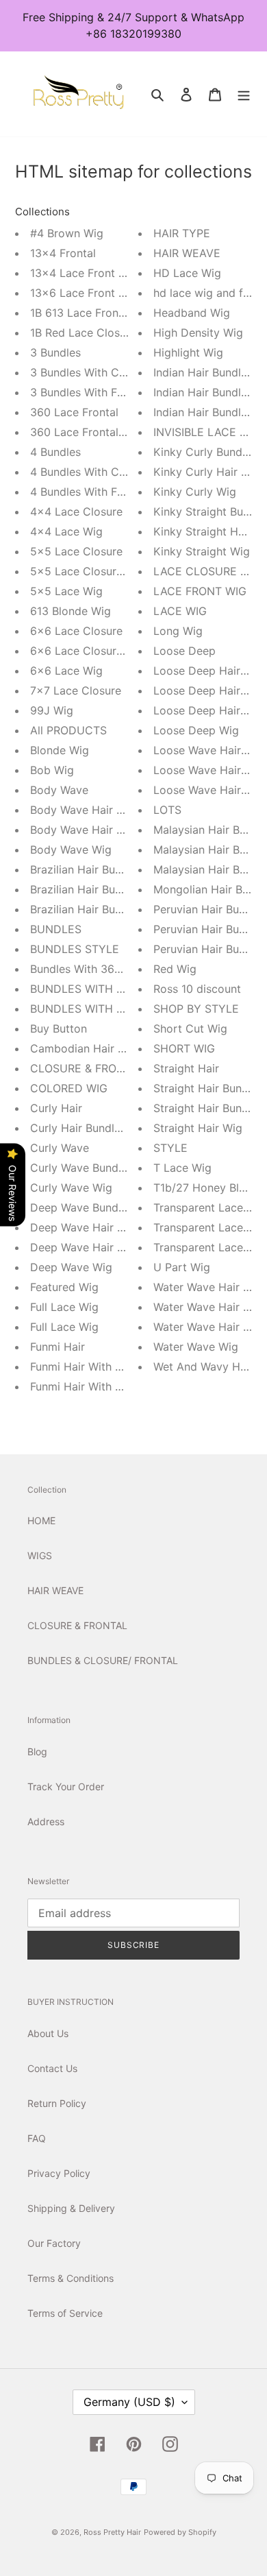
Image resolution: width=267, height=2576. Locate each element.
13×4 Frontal (63, 253)
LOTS (167, 810)
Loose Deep (185, 651)
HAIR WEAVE (187, 253)
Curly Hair (56, 1108)
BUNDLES (56, 929)
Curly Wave (60, 1148)
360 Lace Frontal (74, 412)
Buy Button (59, 1028)
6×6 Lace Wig (66, 671)
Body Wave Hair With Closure (106, 810)
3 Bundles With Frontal (89, 392)
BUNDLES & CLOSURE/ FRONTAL (103, 1660)
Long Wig (178, 631)
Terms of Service (65, 2313)
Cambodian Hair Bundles (94, 1048)
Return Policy (57, 2103)
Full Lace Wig (64, 1307)
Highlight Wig (188, 352)
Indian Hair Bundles (203, 372)
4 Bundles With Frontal (89, 492)
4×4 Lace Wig (66, 531)
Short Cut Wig (190, 1028)
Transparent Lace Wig (210, 1247)
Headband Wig (192, 313)
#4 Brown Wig (67, 233)
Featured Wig (64, 1287)
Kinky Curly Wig (195, 492)
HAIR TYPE (182, 233)
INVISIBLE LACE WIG (207, 432)
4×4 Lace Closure (76, 511)
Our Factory (54, 2243)
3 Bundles (55, 352)
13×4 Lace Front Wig (84, 273)
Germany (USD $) (129, 2402)
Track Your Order (66, 1786)
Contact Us (52, 2068)
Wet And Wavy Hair (203, 1367)
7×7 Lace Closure (76, 690)
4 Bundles (55, 452)
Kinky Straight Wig (202, 551)
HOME (41, 1520)
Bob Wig (52, 770)
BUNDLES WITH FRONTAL (98, 1009)
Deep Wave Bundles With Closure (116, 1207)
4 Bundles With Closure (90, 472)
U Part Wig (182, 1267)
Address (46, 1821)
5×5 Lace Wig (66, 591)
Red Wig (175, 969)
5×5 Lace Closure (76, 551)
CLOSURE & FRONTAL (87, 1068)
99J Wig (52, 710)
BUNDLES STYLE (75, 949)
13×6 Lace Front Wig (84, 293)
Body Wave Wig (71, 850)
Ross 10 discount (197, 989)
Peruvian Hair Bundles (210, 909)
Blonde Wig (60, 750)
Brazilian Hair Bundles (86, 869)
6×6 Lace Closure (76, 631)
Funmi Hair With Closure (92, 1367)
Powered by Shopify (180, 2532)
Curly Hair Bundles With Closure (113, 1128)
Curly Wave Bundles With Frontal (115, 1168)
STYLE (170, 1148)
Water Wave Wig (196, 1347)
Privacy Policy (59, 2173)
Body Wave (59, 790)
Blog (37, 1752)
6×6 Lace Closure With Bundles (112, 651)
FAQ (37, 2138)
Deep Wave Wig (71, 1267)
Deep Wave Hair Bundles (94, 1227)
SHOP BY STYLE (196, 1009)
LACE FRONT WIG (200, 591)
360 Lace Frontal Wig (86, 432)
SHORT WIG (184, 1048)
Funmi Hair (58, 1347)
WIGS (40, 1555)
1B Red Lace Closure (83, 333)
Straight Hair (186, 1068)
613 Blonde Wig (71, 611)
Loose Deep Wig (196, 730)
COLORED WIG (69, 1088)
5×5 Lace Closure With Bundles (112, 571)
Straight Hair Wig (198, 1128)
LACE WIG (180, 611)
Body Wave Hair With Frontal (105, 830)
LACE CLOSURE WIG (207, 571)
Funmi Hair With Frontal (91, 1386)
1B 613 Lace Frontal (81, 313)
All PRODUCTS (68, 730)
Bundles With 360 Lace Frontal (110, 969)
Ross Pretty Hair (112, 2532)
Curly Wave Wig (71, 1188)
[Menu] (244, 94)
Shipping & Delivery (71, 2208)
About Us (48, 2033)
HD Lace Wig (187, 273)
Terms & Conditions (71, 2278)
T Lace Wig (182, 1168)
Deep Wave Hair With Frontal (105, 1247)
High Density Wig (198, 333)
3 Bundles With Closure (90, 372)
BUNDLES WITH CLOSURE (99, 989)
